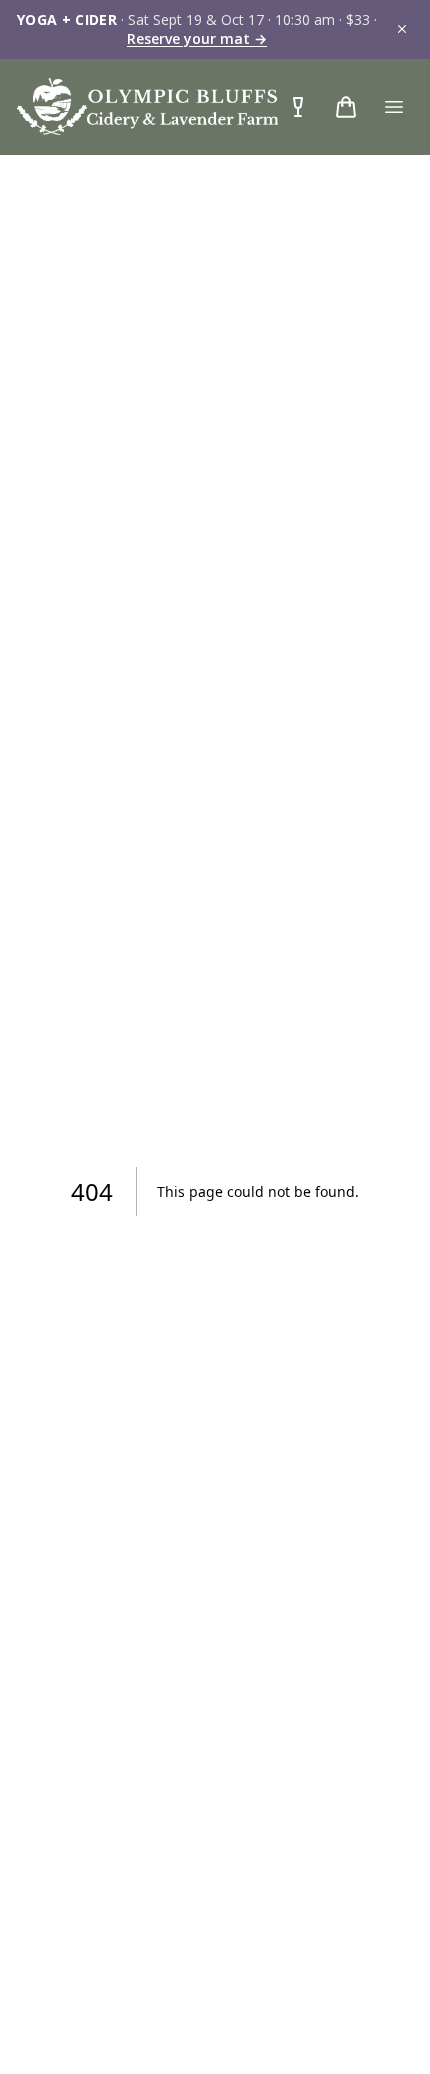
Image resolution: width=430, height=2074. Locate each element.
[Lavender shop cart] (346, 107)
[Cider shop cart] (298, 107)
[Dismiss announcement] (402, 29)
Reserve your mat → (197, 38)
